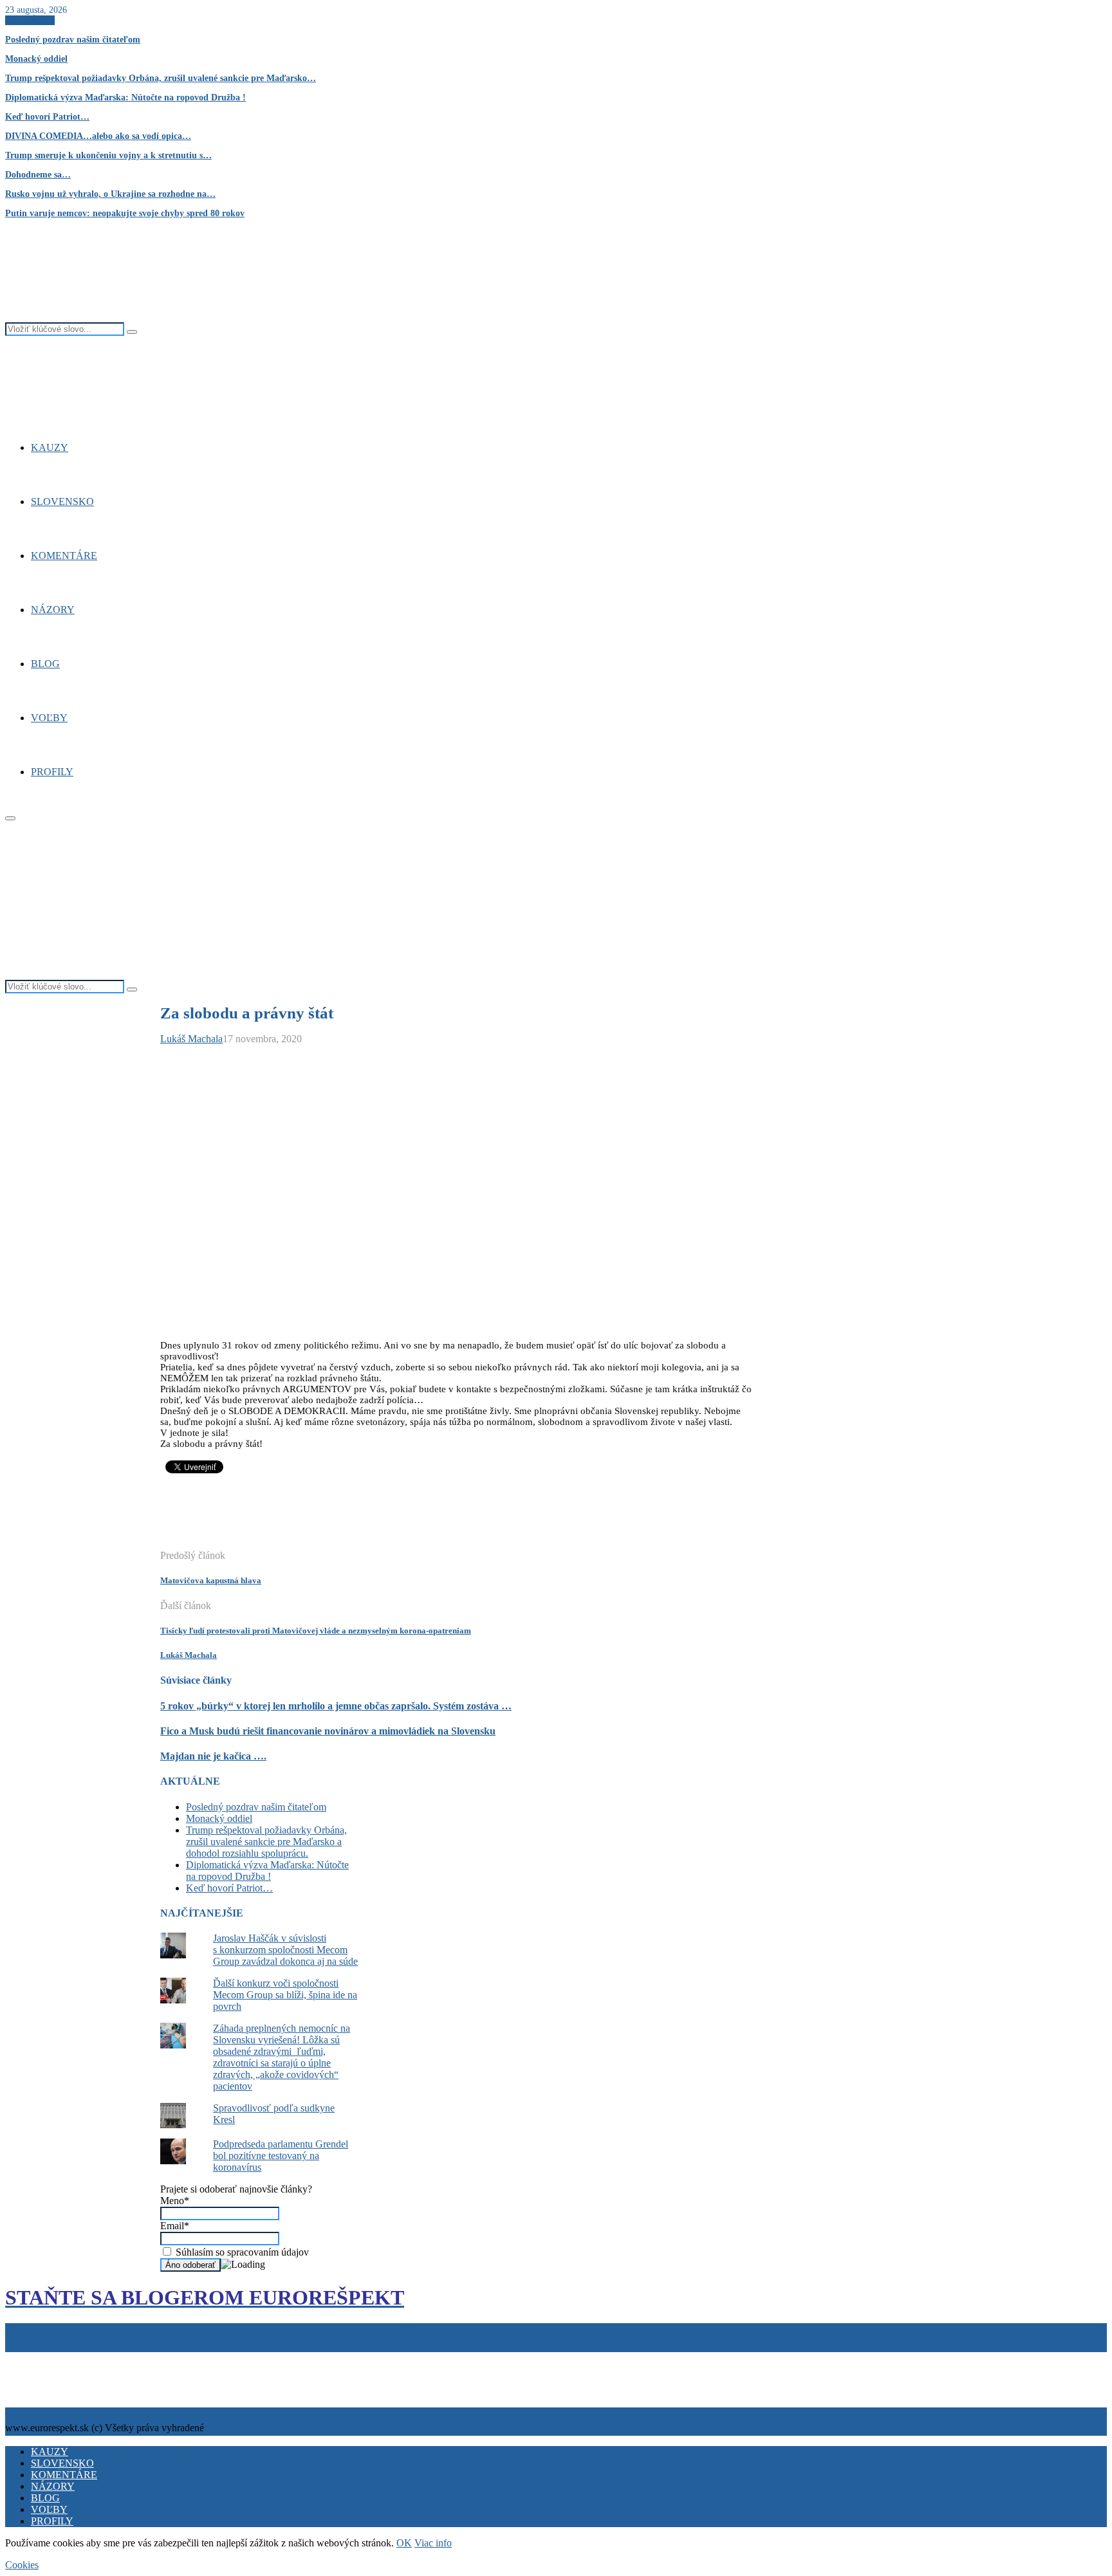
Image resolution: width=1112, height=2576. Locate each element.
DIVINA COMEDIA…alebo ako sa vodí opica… (98, 136)
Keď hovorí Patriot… (47, 117)
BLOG (45, 664)
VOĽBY (49, 718)
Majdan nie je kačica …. (213, 1756)
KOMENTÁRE (64, 556)
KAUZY (50, 447)
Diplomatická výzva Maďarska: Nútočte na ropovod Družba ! (125, 97)
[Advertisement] (394, 1518)
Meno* (175, 2201)
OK (404, 2543)
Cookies (67, 2358)
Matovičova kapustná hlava (211, 1580)
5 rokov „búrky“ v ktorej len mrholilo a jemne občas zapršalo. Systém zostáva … (336, 1706)
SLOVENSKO (62, 501)
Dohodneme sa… (38, 175)
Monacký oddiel (36, 59)
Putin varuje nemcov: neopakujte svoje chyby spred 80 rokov (125, 213)
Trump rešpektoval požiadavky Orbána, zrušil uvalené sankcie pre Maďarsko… (161, 78)
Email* (175, 2226)
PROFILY (52, 772)
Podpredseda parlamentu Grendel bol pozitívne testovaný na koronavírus (281, 2156)
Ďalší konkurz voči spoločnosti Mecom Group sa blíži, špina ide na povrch (285, 1995)
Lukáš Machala (191, 1039)
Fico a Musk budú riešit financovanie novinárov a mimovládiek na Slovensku (328, 1731)
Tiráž (18, 2358)
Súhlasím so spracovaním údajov (241, 2252)
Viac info (433, 2543)
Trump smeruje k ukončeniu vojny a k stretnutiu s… (108, 155)
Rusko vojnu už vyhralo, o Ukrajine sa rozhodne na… (110, 194)
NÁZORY (53, 610)
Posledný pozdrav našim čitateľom (73, 40)
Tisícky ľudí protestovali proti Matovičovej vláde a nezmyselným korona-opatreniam (316, 1631)
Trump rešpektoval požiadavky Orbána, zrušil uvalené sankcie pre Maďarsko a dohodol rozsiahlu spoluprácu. (266, 1842)
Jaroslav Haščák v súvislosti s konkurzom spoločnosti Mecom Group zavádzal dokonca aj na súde (285, 1950)
